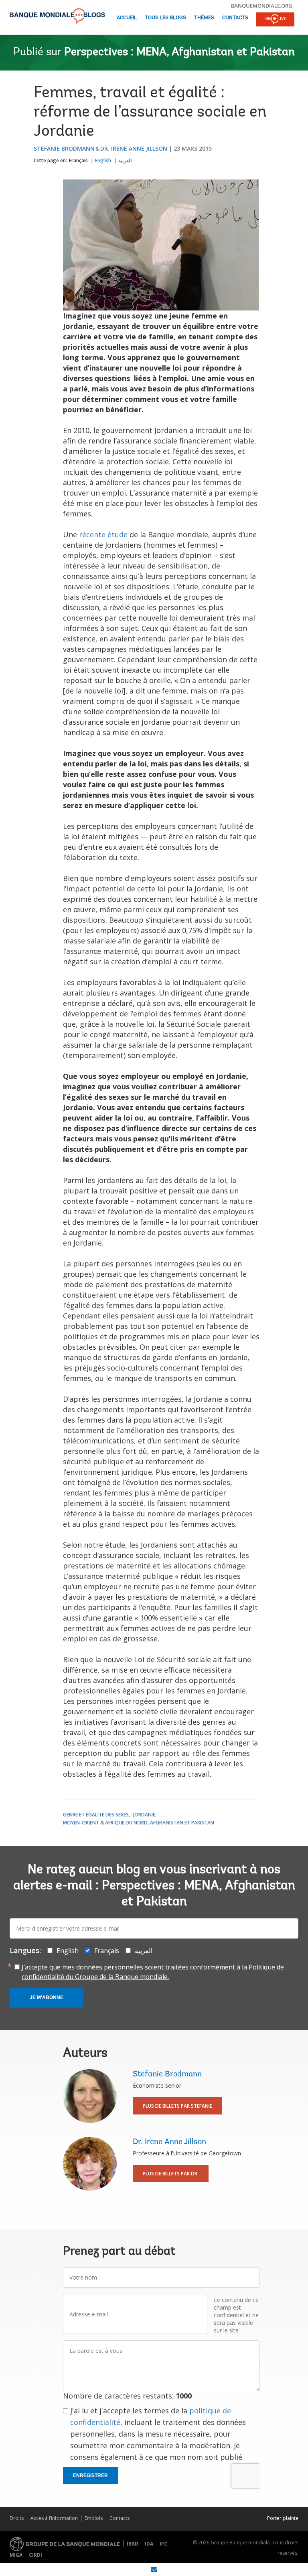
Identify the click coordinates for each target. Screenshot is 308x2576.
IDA (149, 2544)
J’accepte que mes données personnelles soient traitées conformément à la (153, 1972)
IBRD (133, 2544)
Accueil (127, 18)
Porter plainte (283, 2518)
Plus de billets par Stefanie (177, 2106)
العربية (125, 160)
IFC (163, 2544)
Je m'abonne (47, 1998)
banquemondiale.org (262, 6)
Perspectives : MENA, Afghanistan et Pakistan (179, 52)
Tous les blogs (165, 18)
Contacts (235, 18)
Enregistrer (90, 2475)
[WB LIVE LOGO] (275, 20)
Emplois (94, 2518)
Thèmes (204, 18)
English (103, 160)
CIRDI (35, 2555)
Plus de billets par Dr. (171, 2174)
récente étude (103, 534)
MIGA (16, 2555)
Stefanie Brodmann (64, 148)
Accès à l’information (54, 2518)
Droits (17, 2518)
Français (78, 160)
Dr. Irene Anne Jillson (134, 148)
